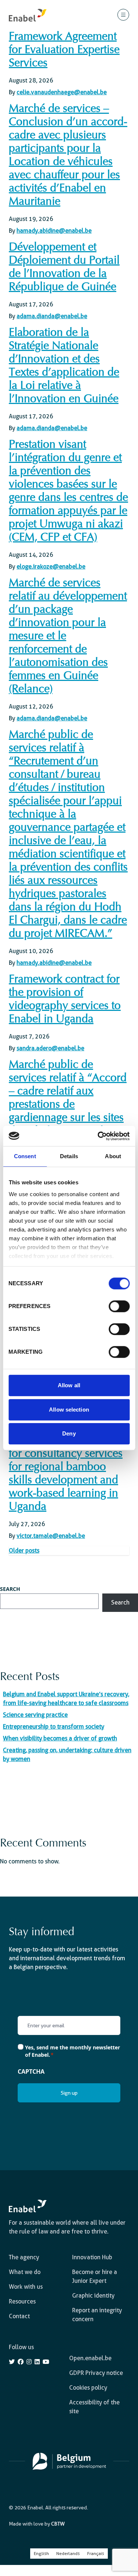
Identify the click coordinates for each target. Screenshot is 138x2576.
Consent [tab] (25, 1156)
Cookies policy (88, 2388)
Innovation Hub (92, 2257)
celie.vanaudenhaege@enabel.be (62, 92)
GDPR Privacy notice (96, 2373)
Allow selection (69, 1410)
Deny (69, 1433)
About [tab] (113, 1156)
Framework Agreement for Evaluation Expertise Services (64, 50)
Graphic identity (93, 2296)
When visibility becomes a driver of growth (60, 1738)
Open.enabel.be (90, 2358)
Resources (22, 2301)
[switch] (119, 1306)
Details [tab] (69, 1156)
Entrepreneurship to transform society (54, 1727)
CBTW (58, 2524)
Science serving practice (35, 1715)
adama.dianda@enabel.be (52, 316)
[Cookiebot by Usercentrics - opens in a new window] (98, 1136)
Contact (19, 2316)
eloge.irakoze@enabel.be (51, 567)
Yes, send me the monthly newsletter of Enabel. (72, 2051)
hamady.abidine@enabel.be (54, 231)
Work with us (26, 2287)
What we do (25, 2272)
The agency (24, 2257)
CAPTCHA (31, 2071)
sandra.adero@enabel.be (50, 1048)
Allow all (69, 1385)
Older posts (24, 1551)
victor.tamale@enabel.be (51, 1536)
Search (10, 1589)
